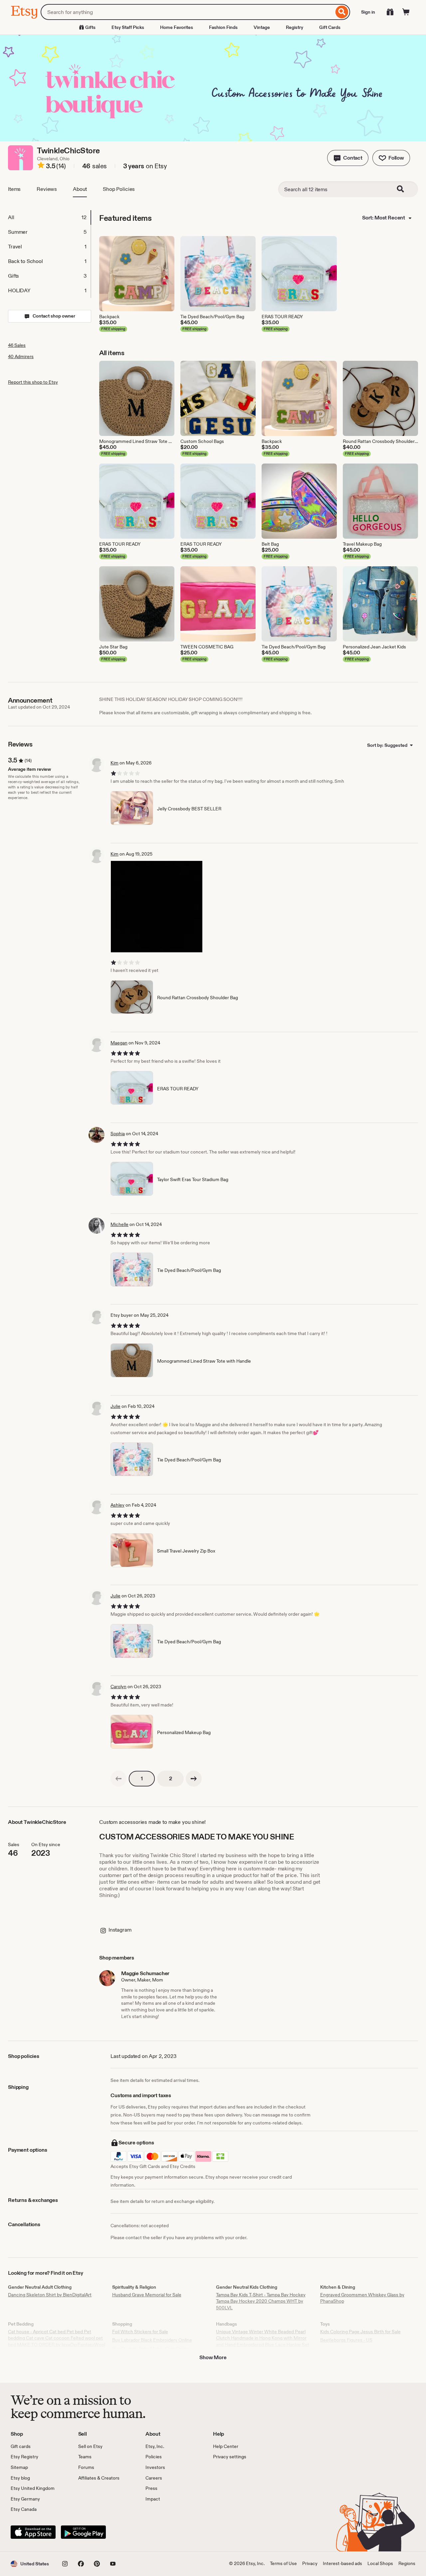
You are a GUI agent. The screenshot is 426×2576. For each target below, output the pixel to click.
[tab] (49, 217)
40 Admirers (21, 356)
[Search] (342, 12)
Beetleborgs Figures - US (346, 2340)
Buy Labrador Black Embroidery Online (152, 2340)
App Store (33, 2532)
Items (14, 189)
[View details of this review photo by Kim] (157, 907)
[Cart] (406, 12)
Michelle (119, 1224)
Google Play (83, 2532)
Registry (295, 27)
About (80, 189)
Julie (115, 1406)
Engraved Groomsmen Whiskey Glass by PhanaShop (362, 2298)
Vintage (262, 27)
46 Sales (17, 345)
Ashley (117, 1505)
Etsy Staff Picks (128, 27)
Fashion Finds (223, 27)
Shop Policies (119, 189)
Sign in (368, 12)
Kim (114, 763)
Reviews (47, 189)
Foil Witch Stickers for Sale (140, 2332)
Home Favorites (177, 27)
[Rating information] (41, 166)
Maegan (119, 1043)
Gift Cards (330, 27)
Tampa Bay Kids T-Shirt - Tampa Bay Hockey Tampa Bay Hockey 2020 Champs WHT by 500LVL (261, 2301)
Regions (407, 2563)
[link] (118, 1779)
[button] (348, 158)
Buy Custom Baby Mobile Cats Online (151, 2349)
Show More (213, 2357)
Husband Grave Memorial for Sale (147, 2295)
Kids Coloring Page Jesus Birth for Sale (360, 2332)
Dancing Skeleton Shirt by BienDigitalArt (50, 2295)
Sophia (118, 1134)
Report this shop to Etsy (33, 382)
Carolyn (118, 1687)
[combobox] (187, 12)
